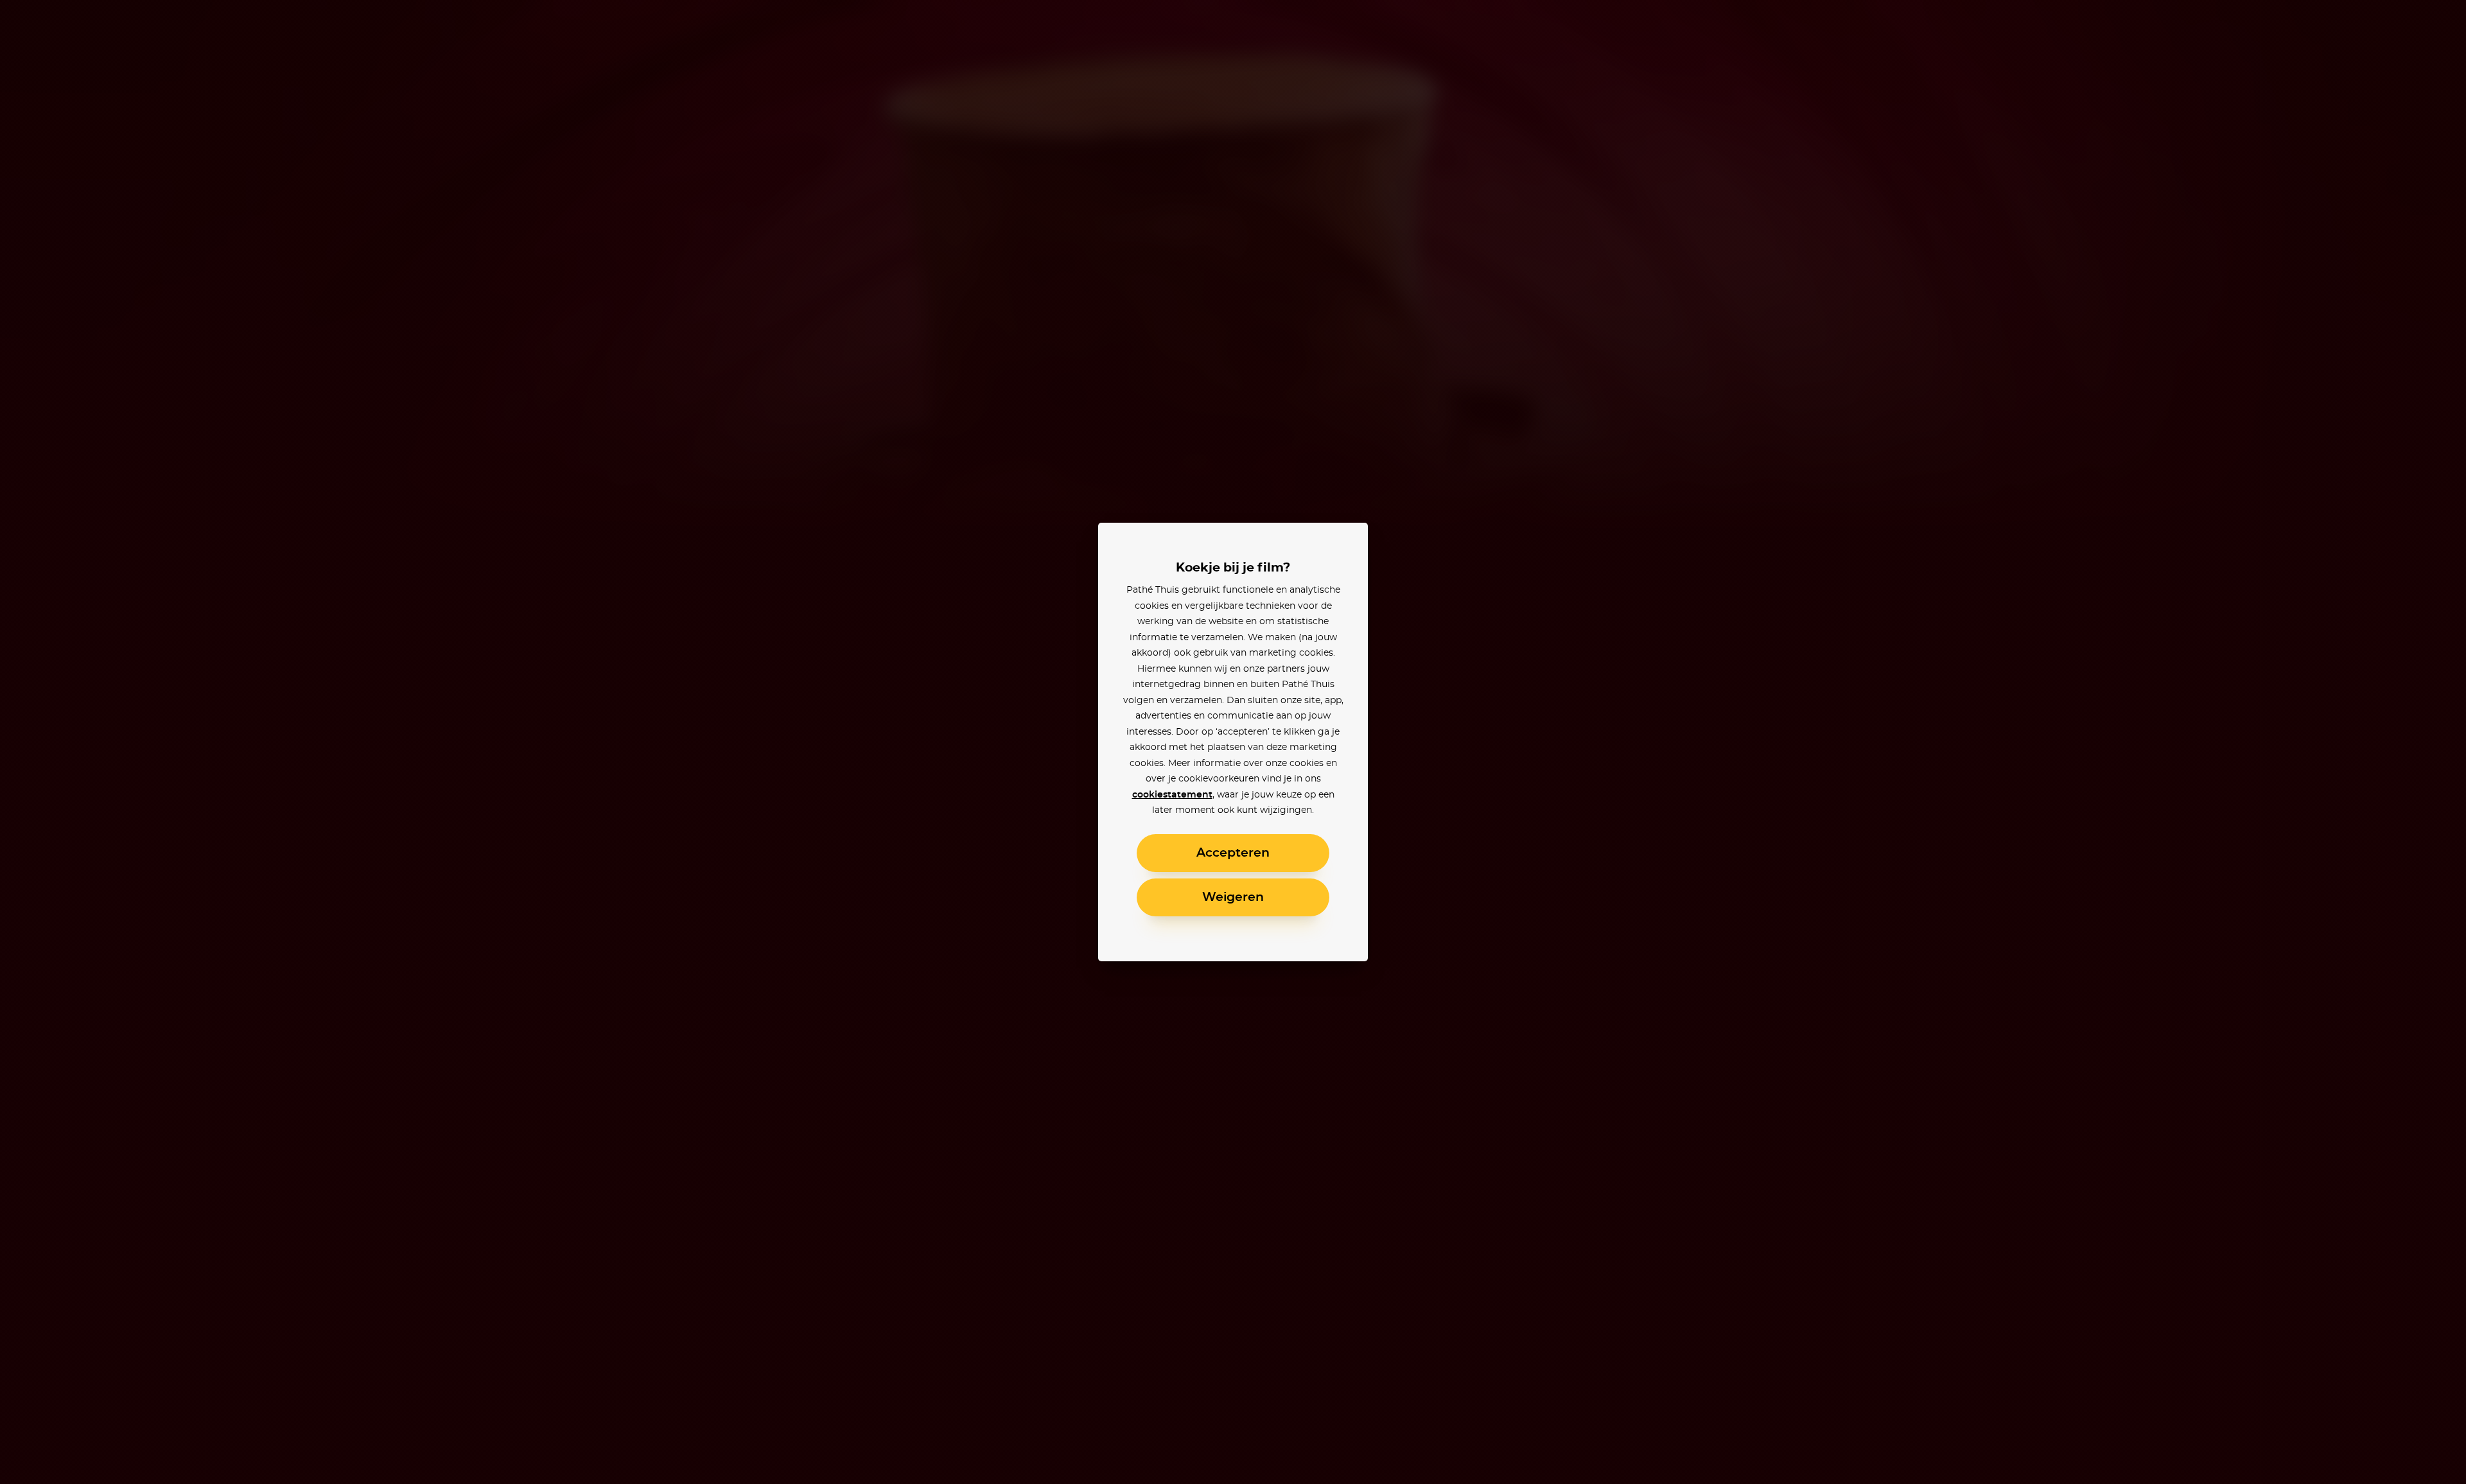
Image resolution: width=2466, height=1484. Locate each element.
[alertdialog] (1233, 742)
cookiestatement (1172, 795)
